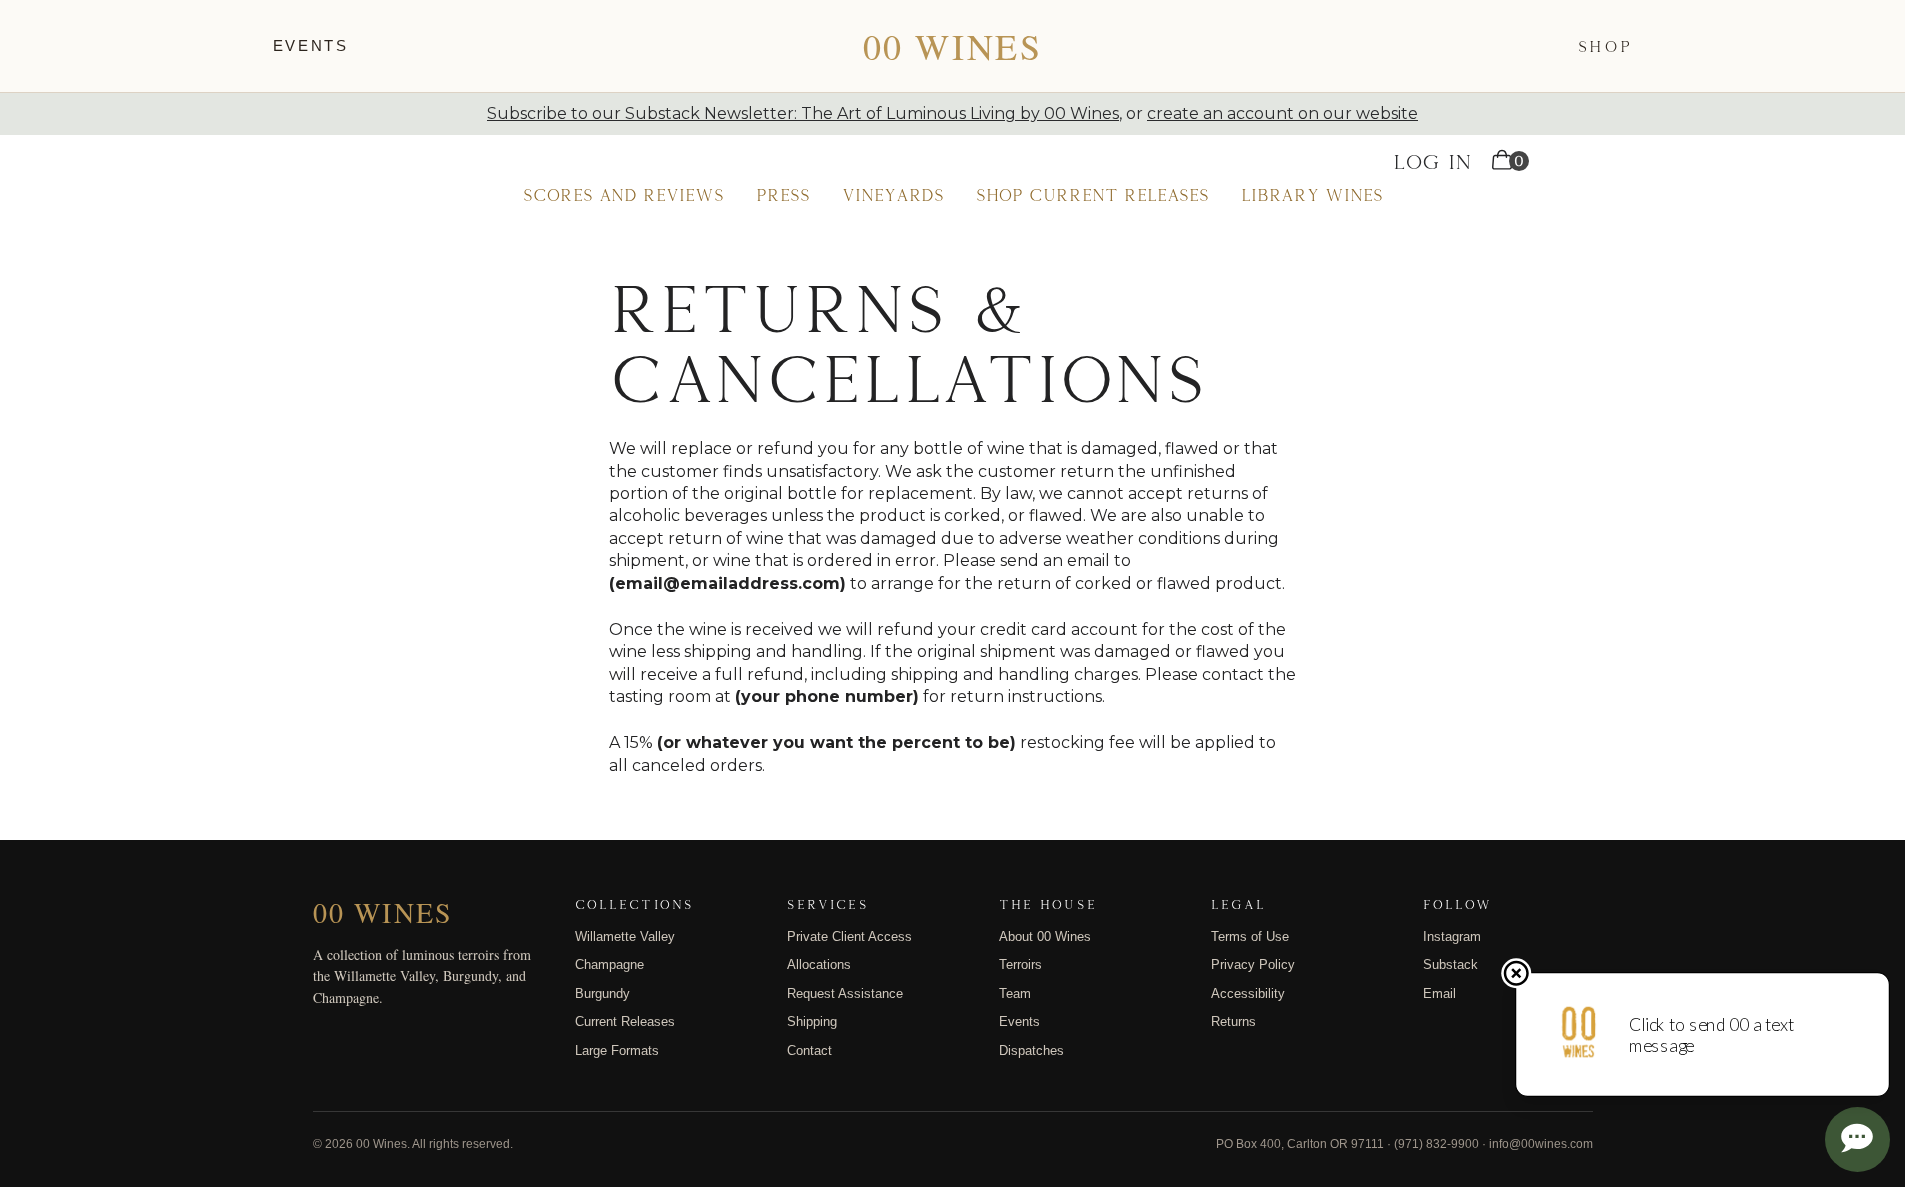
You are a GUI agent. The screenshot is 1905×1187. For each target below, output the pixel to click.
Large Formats (617, 1050)
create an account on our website (1282, 113)
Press (783, 194)
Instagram (1452, 936)
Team (1015, 993)
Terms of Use (1250, 936)
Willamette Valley (625, 936)
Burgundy (602, 993)
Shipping (812, 1021)
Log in (1432, 161)
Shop (1605, 46)
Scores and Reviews (623, 194)
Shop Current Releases (1092, 194)
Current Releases (625, 1021)
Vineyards (893, 194)
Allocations (819, 964)
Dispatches (1031, 1050)
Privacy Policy (1253, 964)
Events (311, 45)
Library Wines (1312, 194)
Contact (809, 1050)
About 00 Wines (1045, 936)
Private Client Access (849, 936)
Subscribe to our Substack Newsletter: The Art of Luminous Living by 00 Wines (803, 113)
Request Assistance (845, 993)
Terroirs (1020, 964)
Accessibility (1248, 993)
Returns (1233, 1021)
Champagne (609, 964)
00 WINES (952, 46)
